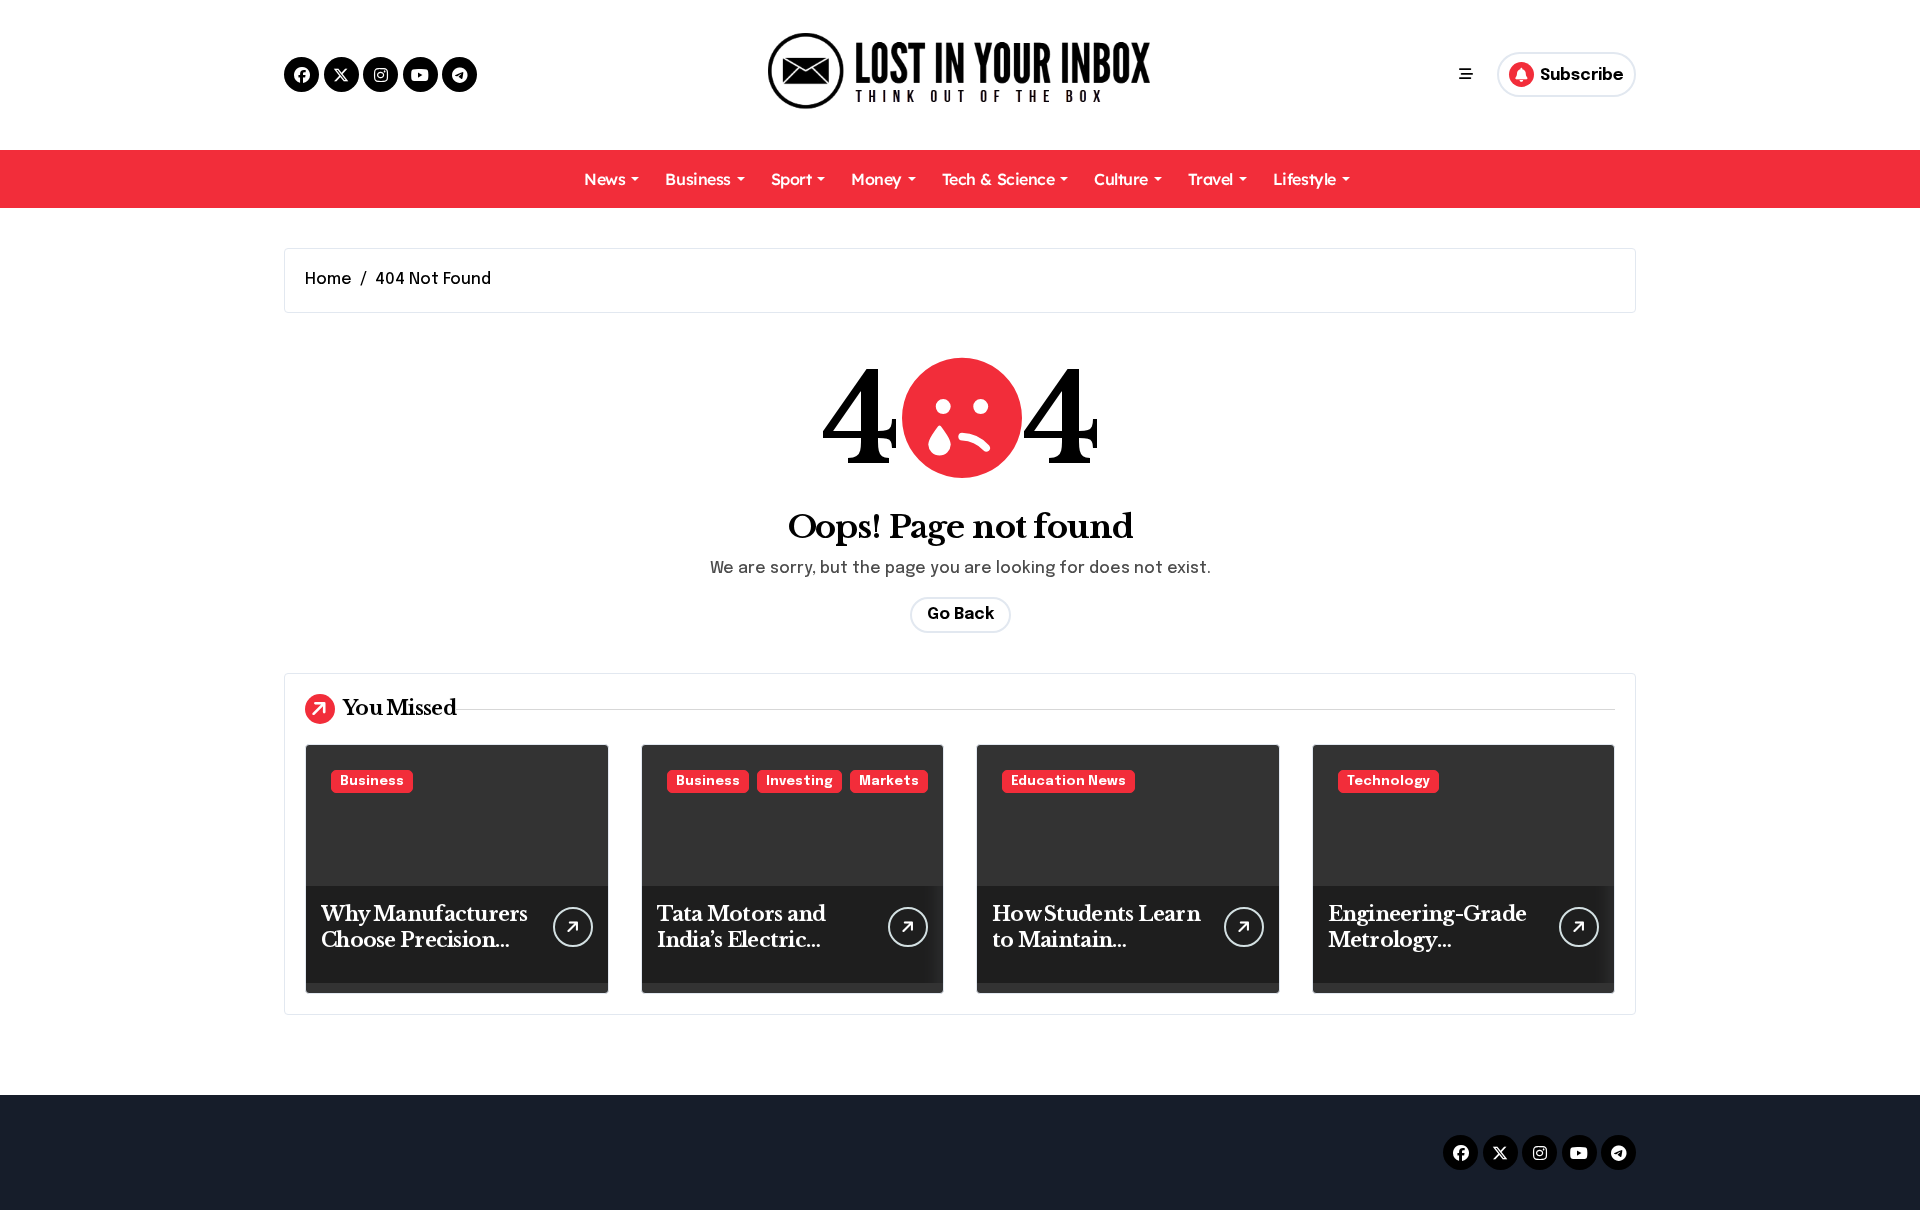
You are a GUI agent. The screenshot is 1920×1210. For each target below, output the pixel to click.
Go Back (960, 614)
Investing (799, 781)
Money (876, 179)
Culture (1121, 179)
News (604, 179)
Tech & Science (998, 179)
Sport (791, 179)
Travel (1210, 179)
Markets (889, 781)
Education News (1068, 781)
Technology (1388, 781)
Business (697, 179)
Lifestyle (1304, 179)
